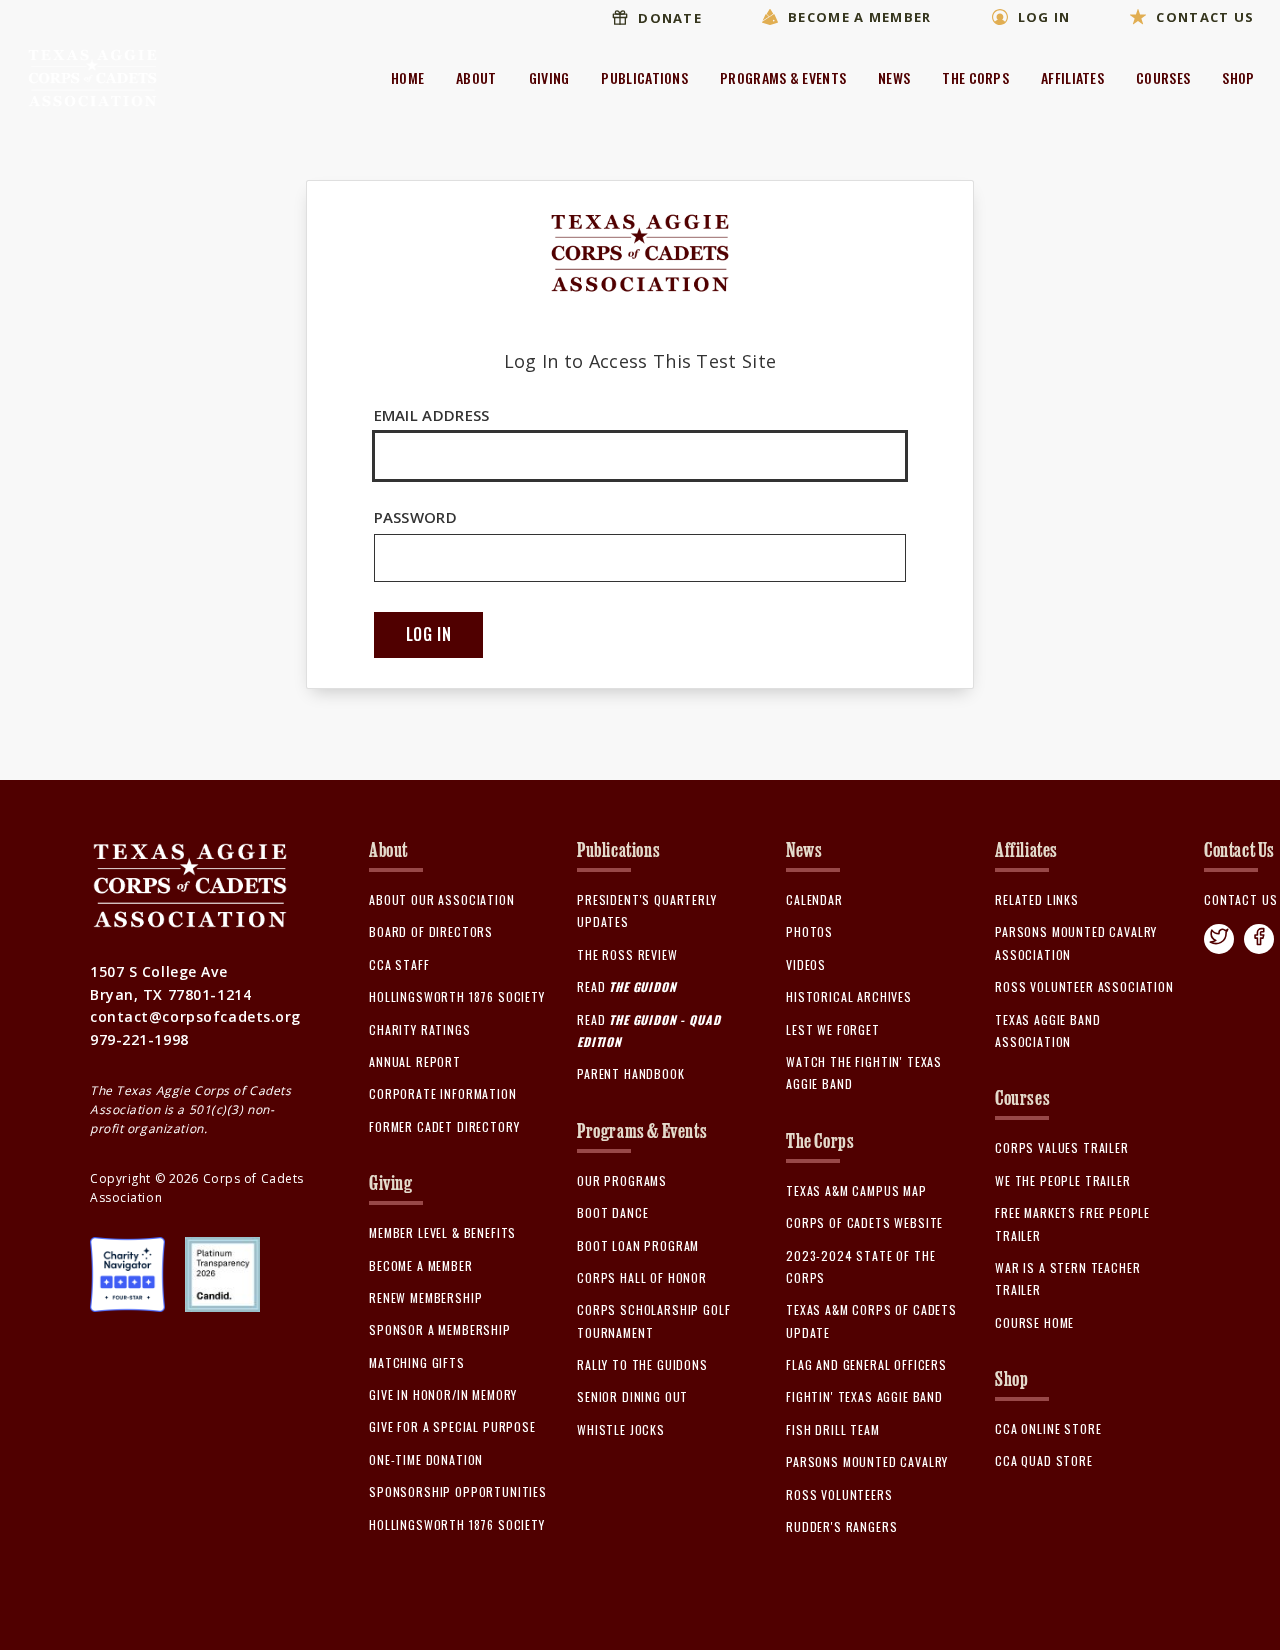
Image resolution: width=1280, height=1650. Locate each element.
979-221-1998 (139, 1039)
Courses (1163, 77)
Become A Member (860, 17)
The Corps (975, 77)
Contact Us (1205, 17)
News (894, 77)
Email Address (432, 415)
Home (407, 77)
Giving (549, 77)
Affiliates (1072, 77)
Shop (1238, 77)
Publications (644, 77)
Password (415, 517)
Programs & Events (783, 77)
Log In (1044, 17)
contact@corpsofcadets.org (195, 1016)
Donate (670, 18)
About (476, 77)
